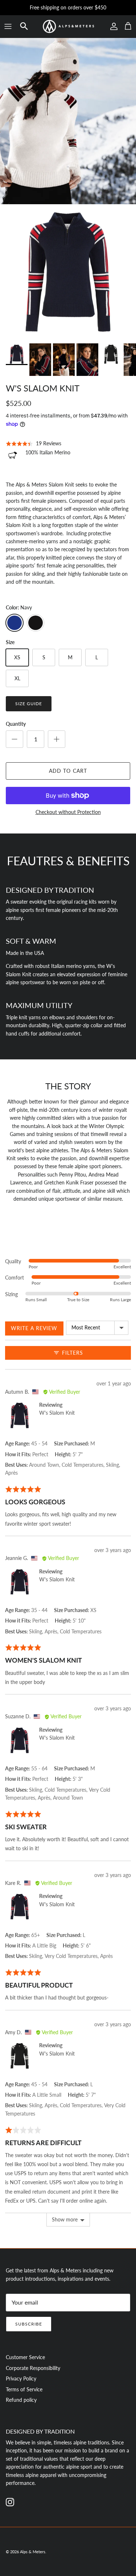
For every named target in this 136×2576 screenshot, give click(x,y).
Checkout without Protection (68, 812)
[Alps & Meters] (68, 26)
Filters (72, 1353)
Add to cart (68, 771)
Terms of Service (24, 2389)
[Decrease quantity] (15, 739)
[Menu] (8, 26)
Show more (65, 2219)
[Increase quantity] (57, 739)
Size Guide (29, 704)
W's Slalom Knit (57, 1413)
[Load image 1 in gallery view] (68, 272)
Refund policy (21, 2400)
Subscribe (29, 2324)
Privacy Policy (21, 2378)
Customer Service (25, 2357)
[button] (24, 26)
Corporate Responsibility (33, 2368)
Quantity (16, 724)
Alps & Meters (33, 2552)
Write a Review (34, 1328)
